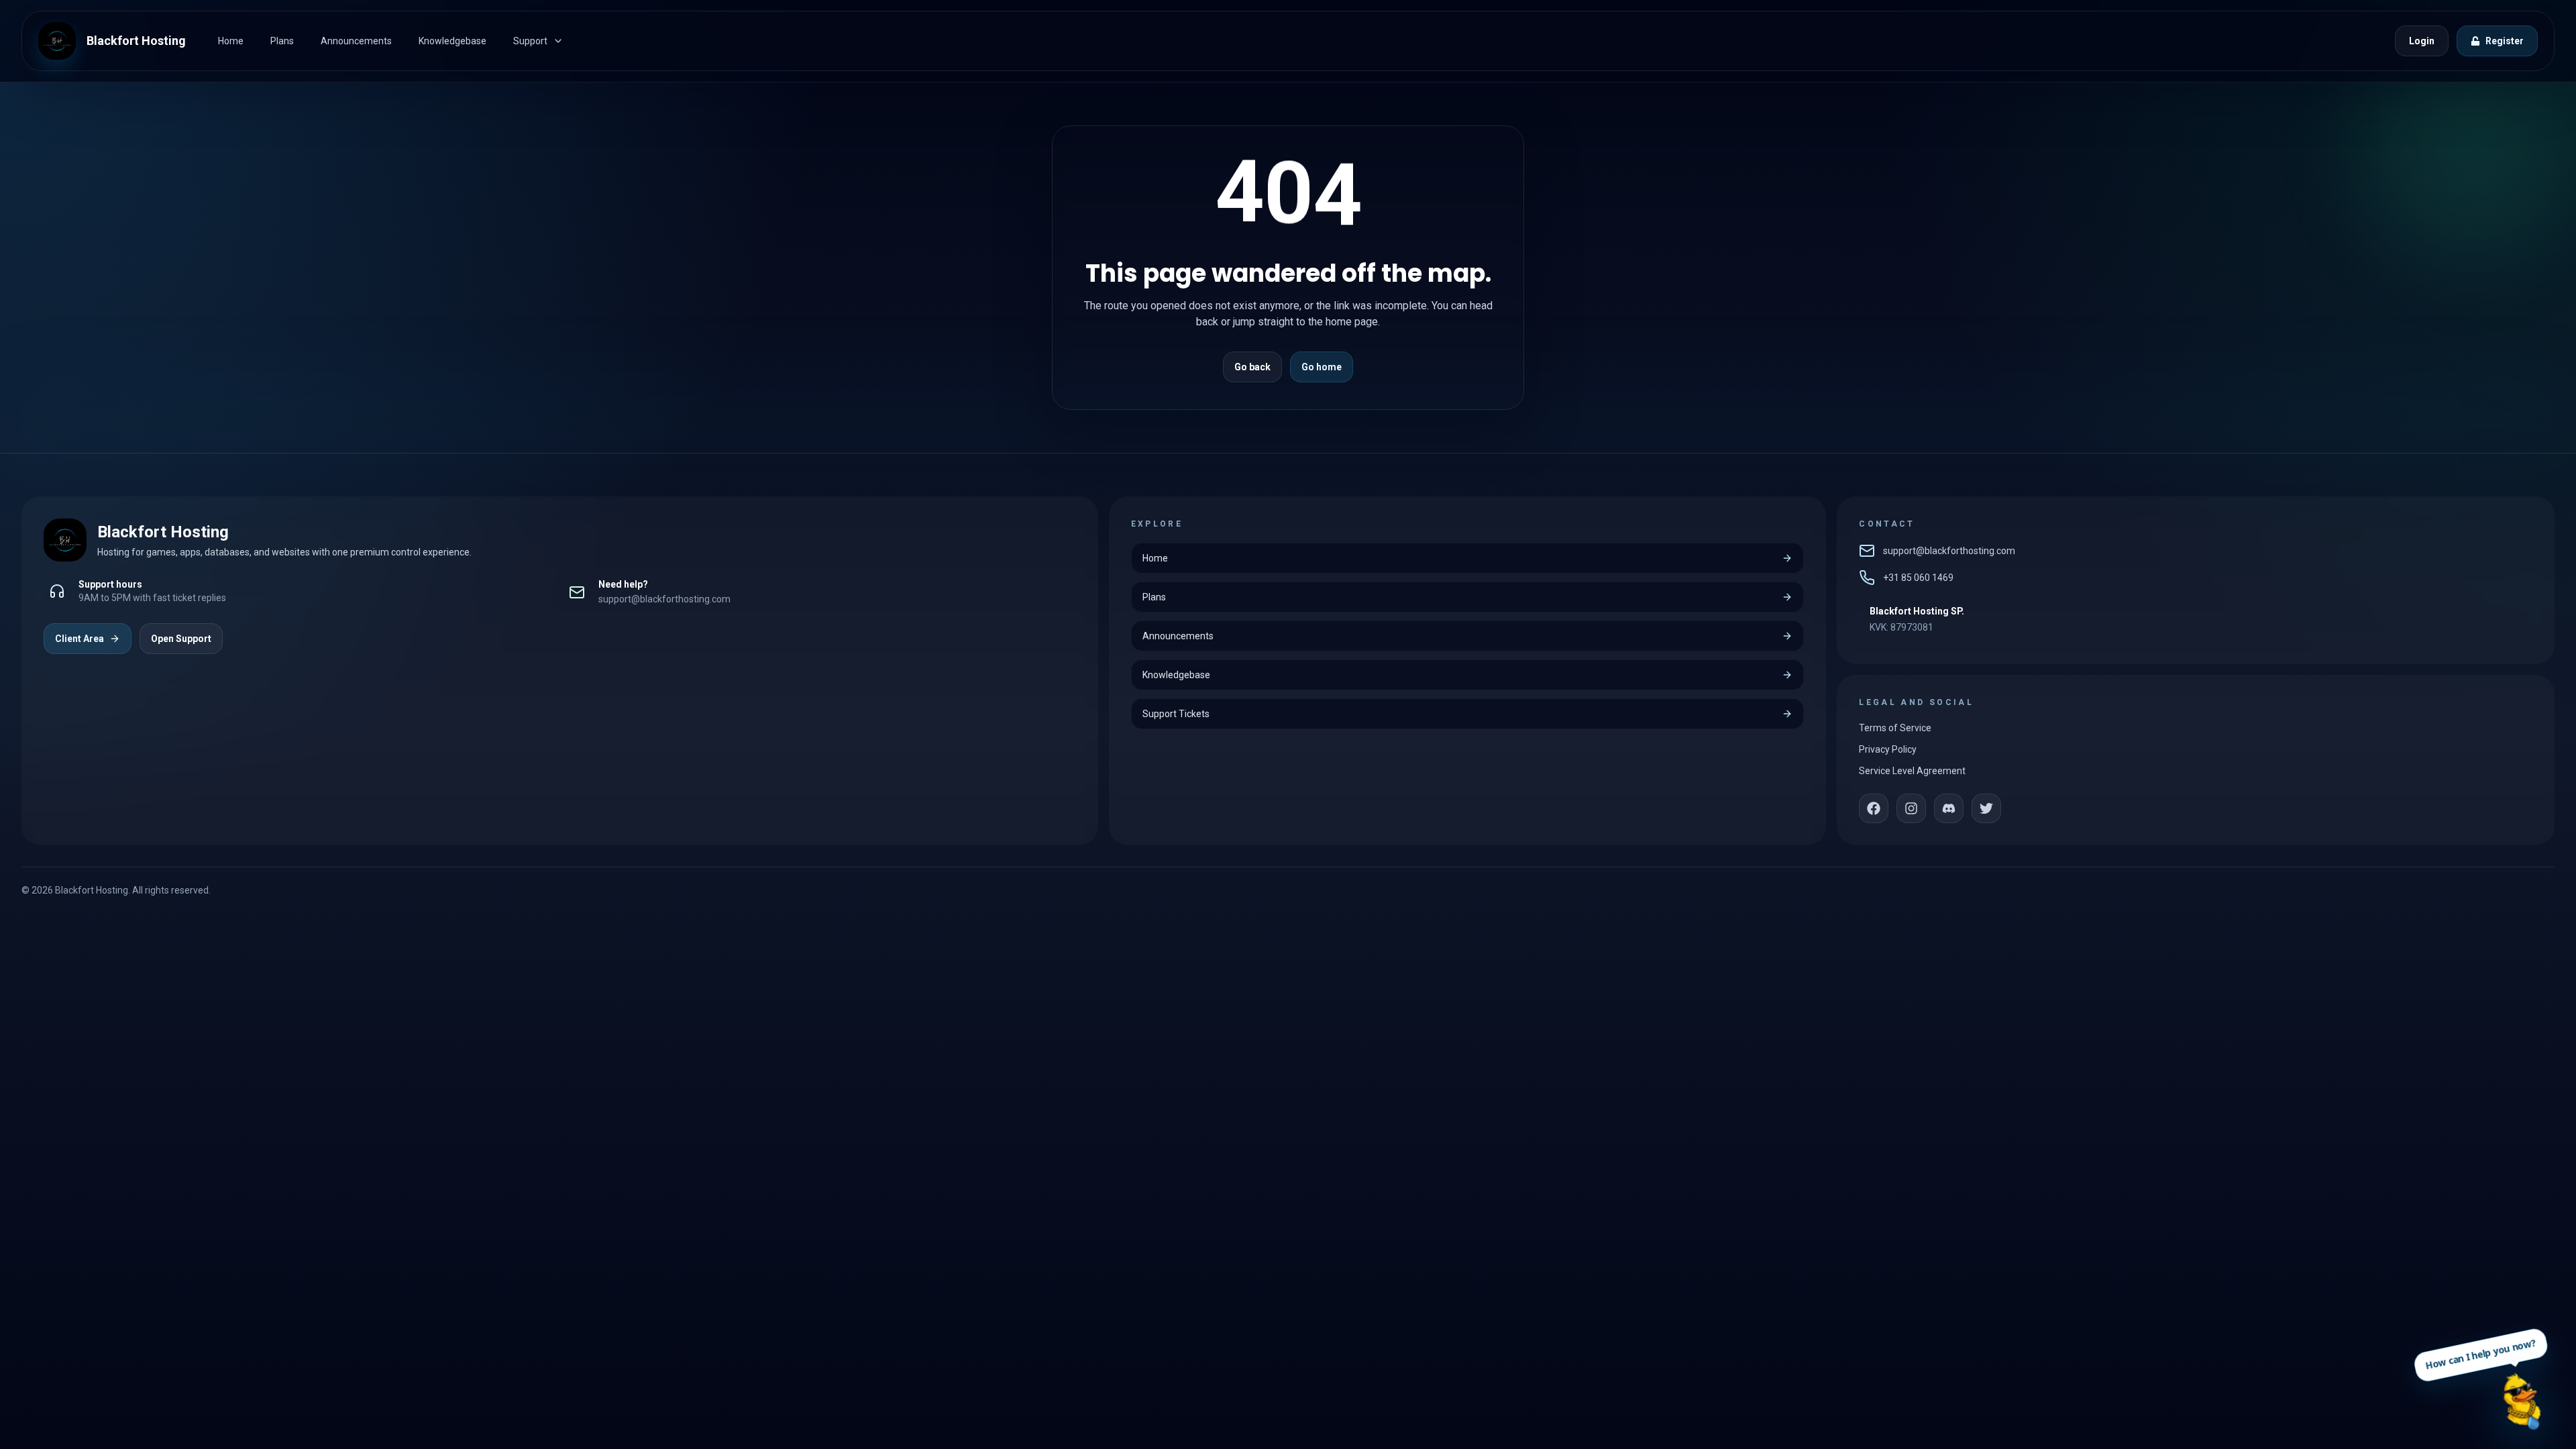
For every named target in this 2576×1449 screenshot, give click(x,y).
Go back (1252, 367)
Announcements (356, 41)
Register (2505, 41)
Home (231, 41)
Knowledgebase (452, 41)
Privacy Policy (1888, 749)
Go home (1322, 367)
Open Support (181, 639)
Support (530, 41)
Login (2422, 41)
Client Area (79, 639)
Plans (282, 41)
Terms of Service (1895, 728)
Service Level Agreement (1912, 771)
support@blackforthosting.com (664, 599)
